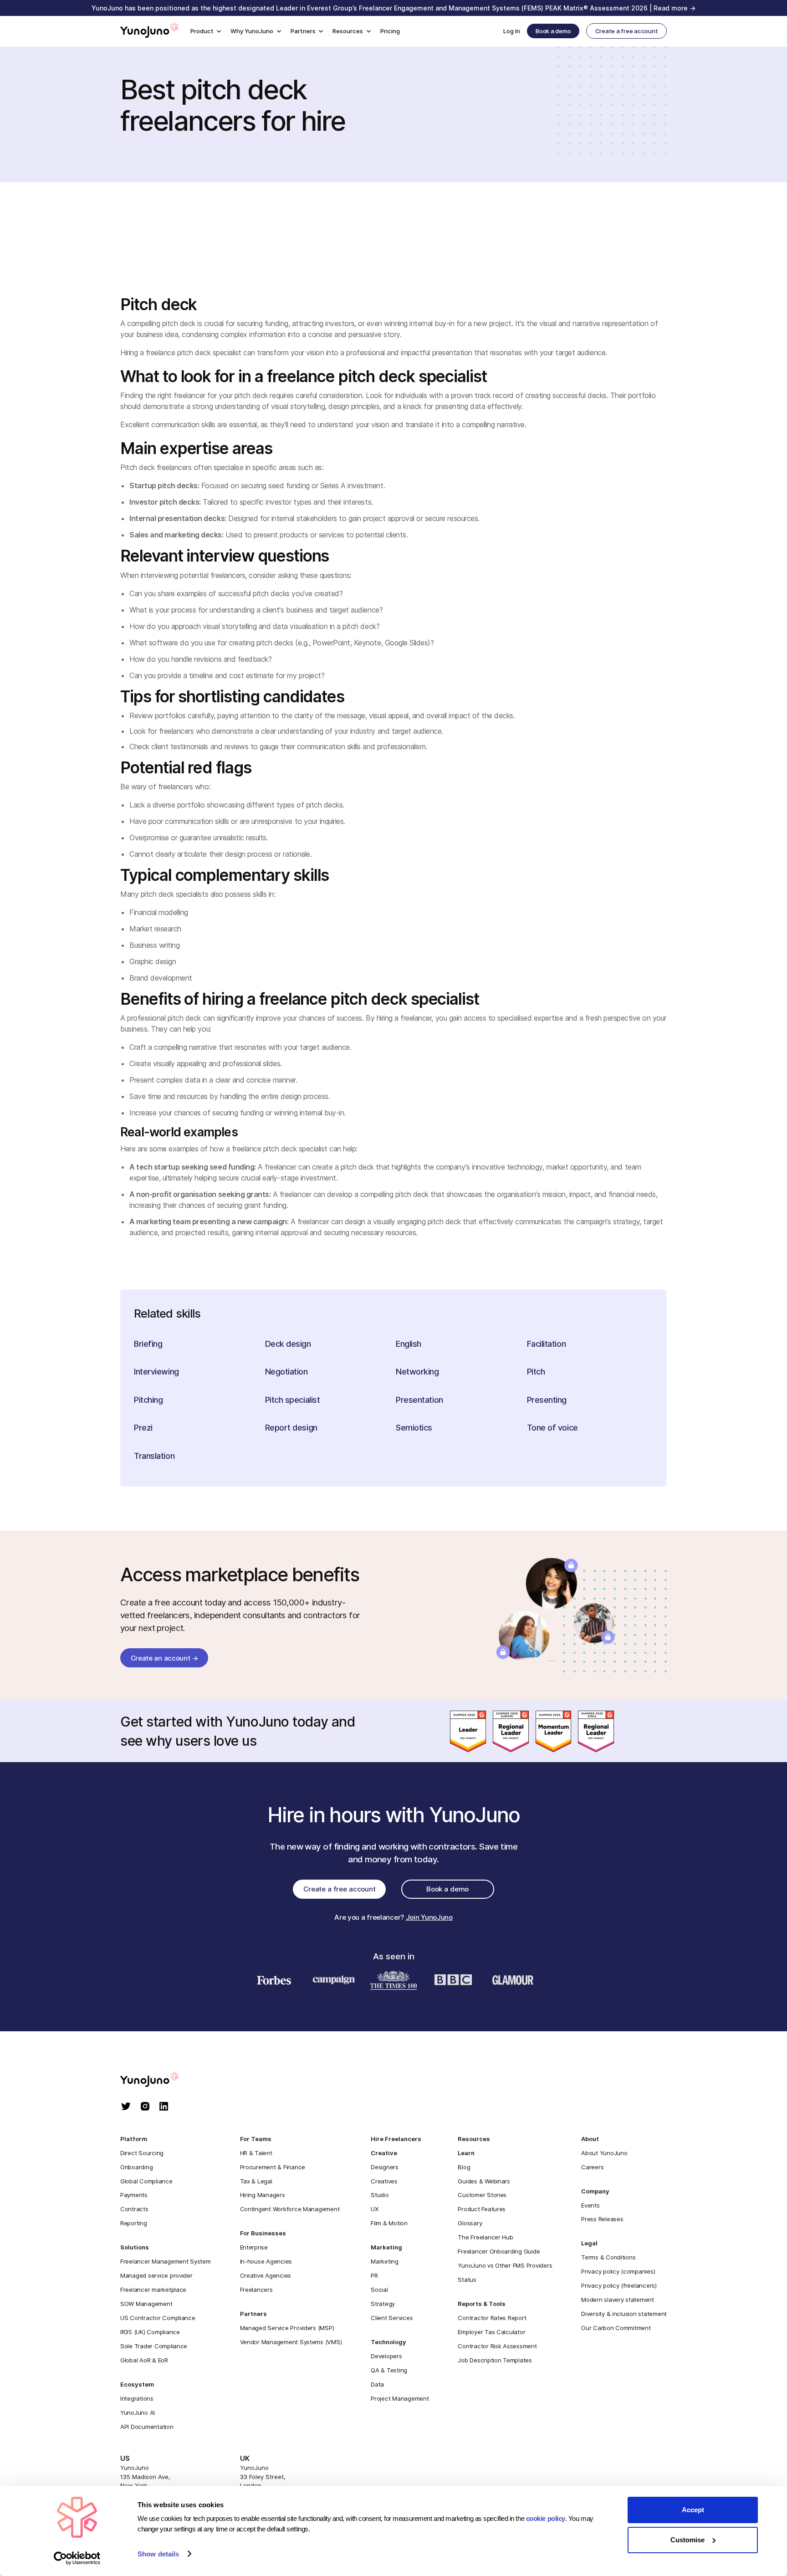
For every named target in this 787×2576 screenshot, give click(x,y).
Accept (693, 2510)
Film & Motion (389, 2223)
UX (374, 2209)
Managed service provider (156, 2275)
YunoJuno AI (138, 2412)
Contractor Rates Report (492, 2318)
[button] (206, 31)
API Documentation (147, 2427)
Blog (464, 2167)
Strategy (383, 2304)
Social (379, 2290)
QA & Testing (389, 2370)
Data (377, 2384)
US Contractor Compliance (158, 2318)
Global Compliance (146, 2181)
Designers (385, 2167)
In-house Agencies (266, 2261)
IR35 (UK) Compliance (150, 2332)
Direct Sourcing (142, 2153)
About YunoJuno (604, 2153)
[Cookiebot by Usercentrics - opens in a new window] (77, 2558)
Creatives (384, 2181)
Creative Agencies (266, 2275)
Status (467, 2280)
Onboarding (136, 2167)
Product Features (482, 2209)
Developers (386, 2356)
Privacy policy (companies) (618, 2271)
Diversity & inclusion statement (624, 2314)
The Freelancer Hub (485, 2237)
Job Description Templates (495, 2360)
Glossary (470, 2223)
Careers (592, 2167)
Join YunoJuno (429, 1917)
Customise (687, 2540)
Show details (158, 2554)
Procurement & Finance (273, 2167)
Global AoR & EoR (144, 2360)
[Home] (149, 31)
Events (590, 2205)
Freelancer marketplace (153, 2290)
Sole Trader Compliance (154, 2346)
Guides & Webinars (484, 2181)
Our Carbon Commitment (616, 2328)
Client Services (392, 2318)
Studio (380, 2195)
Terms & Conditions (608, 2257)
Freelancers (256, 2290)
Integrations (137, 2398)
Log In (512, 31)
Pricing (390, 31)
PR (374, 2275)
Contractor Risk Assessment (497, 2346)
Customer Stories (482, 2195)
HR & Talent (256, 2153)
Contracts (134, 2209)
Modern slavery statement (618, 2300)
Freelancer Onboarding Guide (499, 2251)
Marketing (385, 2261)
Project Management (400, 2398)
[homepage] (158, 2080)
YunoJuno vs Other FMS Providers (505, 2265)
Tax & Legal (256, 2181)
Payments (134, 2195)
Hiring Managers (263, 2195)
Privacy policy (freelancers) (619, 2285)
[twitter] (126, 2107)
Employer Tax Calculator (491, 2332)
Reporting (134, 2223)
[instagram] (145, 2107)
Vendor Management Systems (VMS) (291, 2342)
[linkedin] (164, 2107)
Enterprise (254, 2247)
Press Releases (602, 2219)
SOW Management (146, 2304)
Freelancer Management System (166, 2261)
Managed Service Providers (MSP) (287, 2328)
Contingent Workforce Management (290, 2209)
